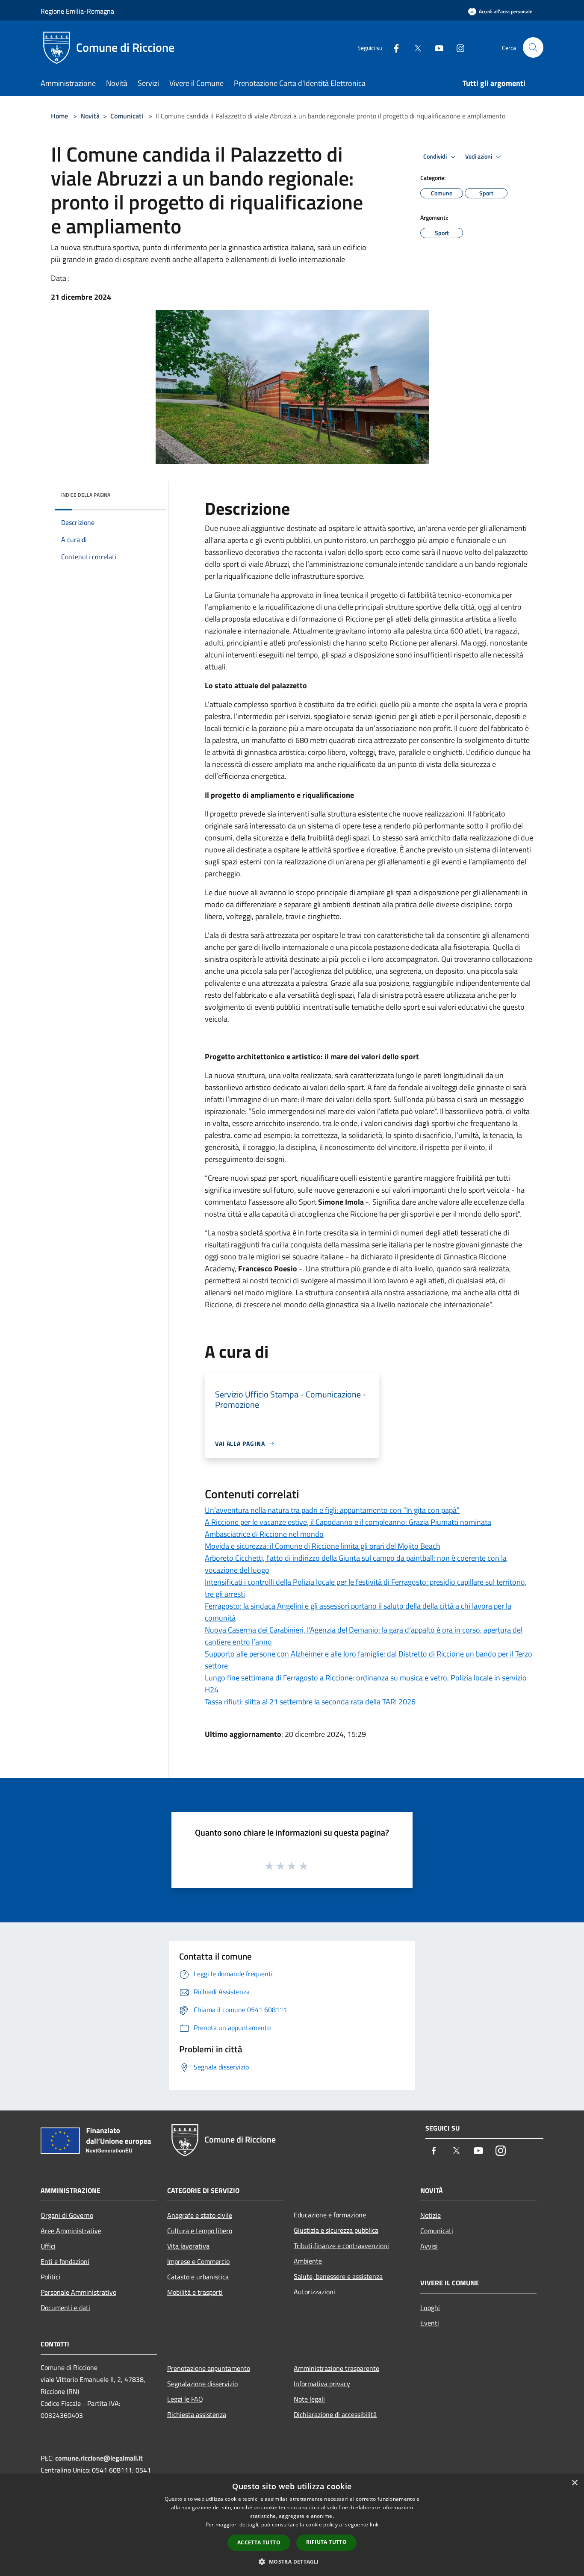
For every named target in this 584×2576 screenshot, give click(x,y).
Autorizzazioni (314, 2292)
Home (59, 116)
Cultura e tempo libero (200, 2231)
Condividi (436, 156)
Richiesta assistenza (197, 2414)
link (374, 2524)
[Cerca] (533, 47)
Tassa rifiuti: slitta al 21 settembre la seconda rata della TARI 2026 (310, 1702)
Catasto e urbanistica (198, 2277)
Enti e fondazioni (65, 2261)
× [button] (574, 2483)
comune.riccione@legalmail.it (99, 2458)
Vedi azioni (479, 156)
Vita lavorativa (188, 2246)
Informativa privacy (322, 2384)
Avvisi (429, 2246)
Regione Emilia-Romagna (77, 11)
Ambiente (308, 2261)
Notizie (431, 2215)
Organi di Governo (67, 2215)
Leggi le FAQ (185, 2399)
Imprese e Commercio (198, 2261)
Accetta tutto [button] (259, 2542)
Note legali (309, 2399)
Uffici (48, 2246)
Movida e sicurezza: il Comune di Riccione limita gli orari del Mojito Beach (323, 1546)
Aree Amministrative (71, 2231)
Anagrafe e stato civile (200, 2215)
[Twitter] (414, 47)
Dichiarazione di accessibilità (335, 2414)
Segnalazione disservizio (202, 2384)
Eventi (430, 2323)
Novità (90, 116)
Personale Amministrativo (78, 2292)
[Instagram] (457, 47)
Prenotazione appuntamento (209, 2368)
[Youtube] (436, 47)
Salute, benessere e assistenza (338, 2276)
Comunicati (127, 116)
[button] (292, 2561)
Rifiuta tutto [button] (326, 2542)
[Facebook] (393, 47)
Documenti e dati (65, 2308)
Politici (50, 2277)
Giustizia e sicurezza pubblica (336, 2230)
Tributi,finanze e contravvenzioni (341, 2246)
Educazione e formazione (330, 2215)
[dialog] (292, 2525)
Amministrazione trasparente (336, 2368)
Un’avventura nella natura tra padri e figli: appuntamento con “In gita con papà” (332, 1510)
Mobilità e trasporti (195, 2292)
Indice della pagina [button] (86, 495)
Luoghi (430, 2308)
